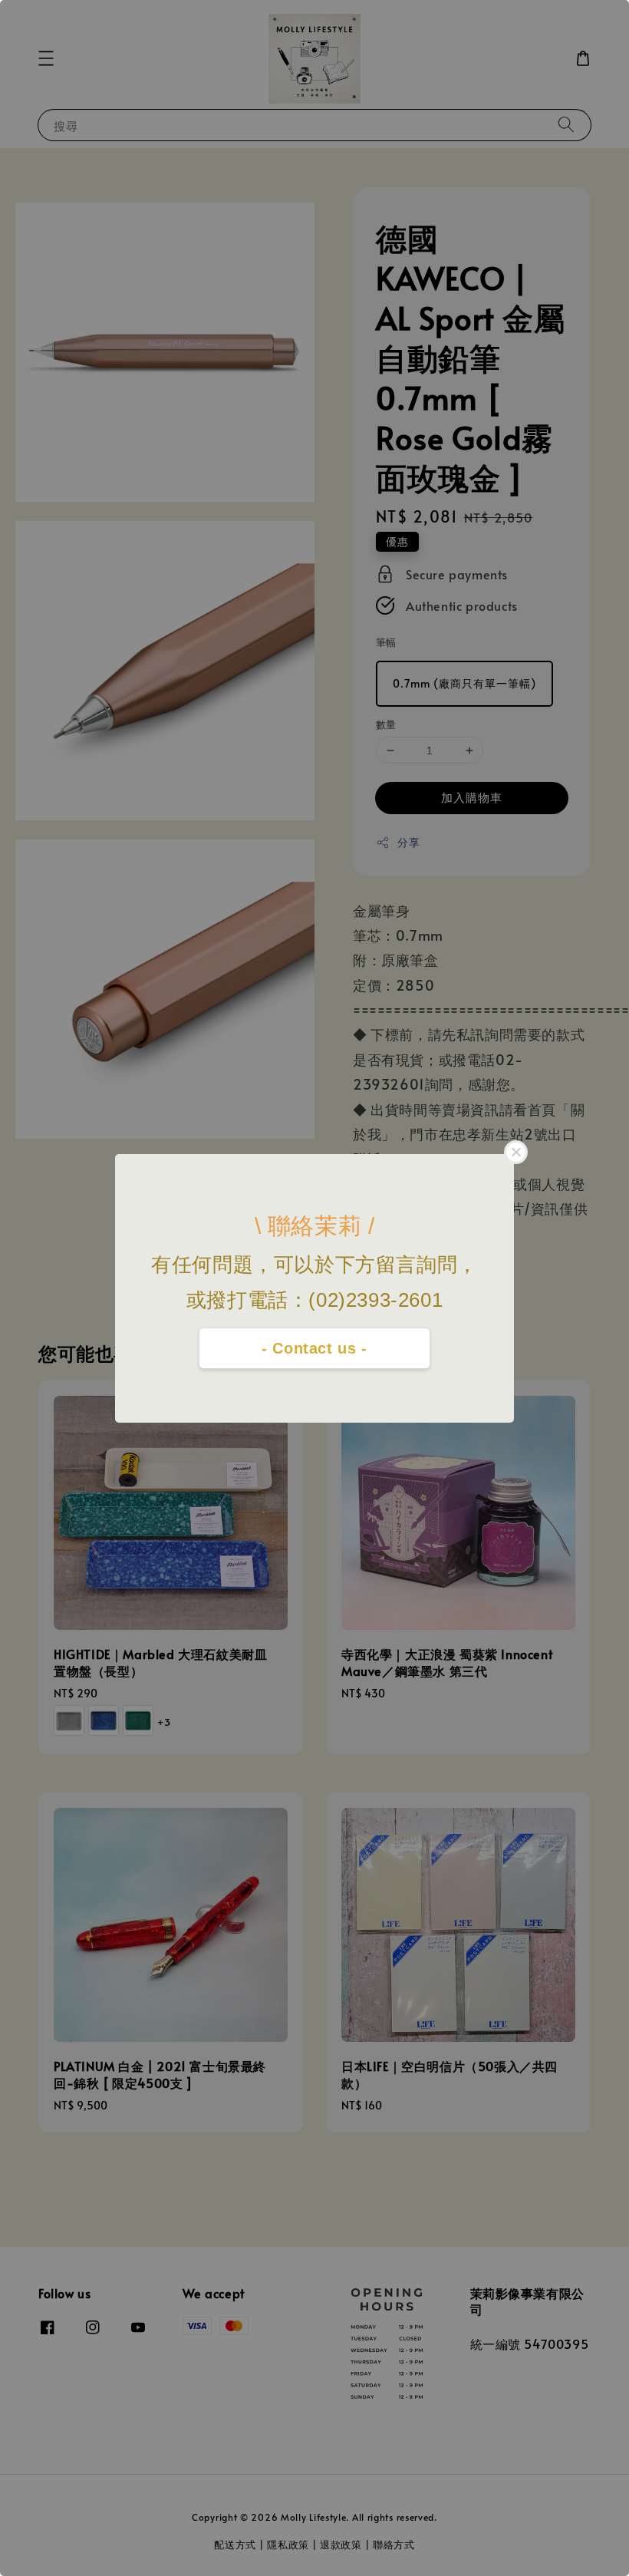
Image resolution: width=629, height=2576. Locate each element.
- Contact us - (314, 1348)
